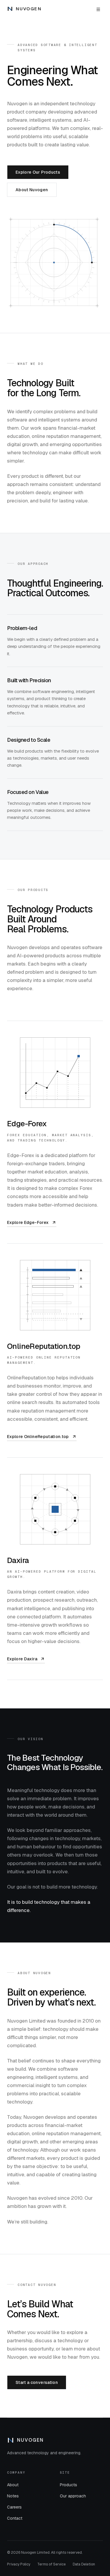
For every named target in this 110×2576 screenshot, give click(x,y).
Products (68, 2485)
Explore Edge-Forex (28, 1223)
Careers (14, 2507)
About (13, 2485)
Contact (15, 2518)
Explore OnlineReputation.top (38, 1437)
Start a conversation (37, 2382)
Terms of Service (51, 2564)
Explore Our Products (38, 172)
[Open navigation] (98, 9)
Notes (13, 2496)
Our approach (73, 2496)
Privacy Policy (19, 2564)
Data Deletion (84, 2564)
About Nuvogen (32, 190)
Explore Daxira (26, 1660)
